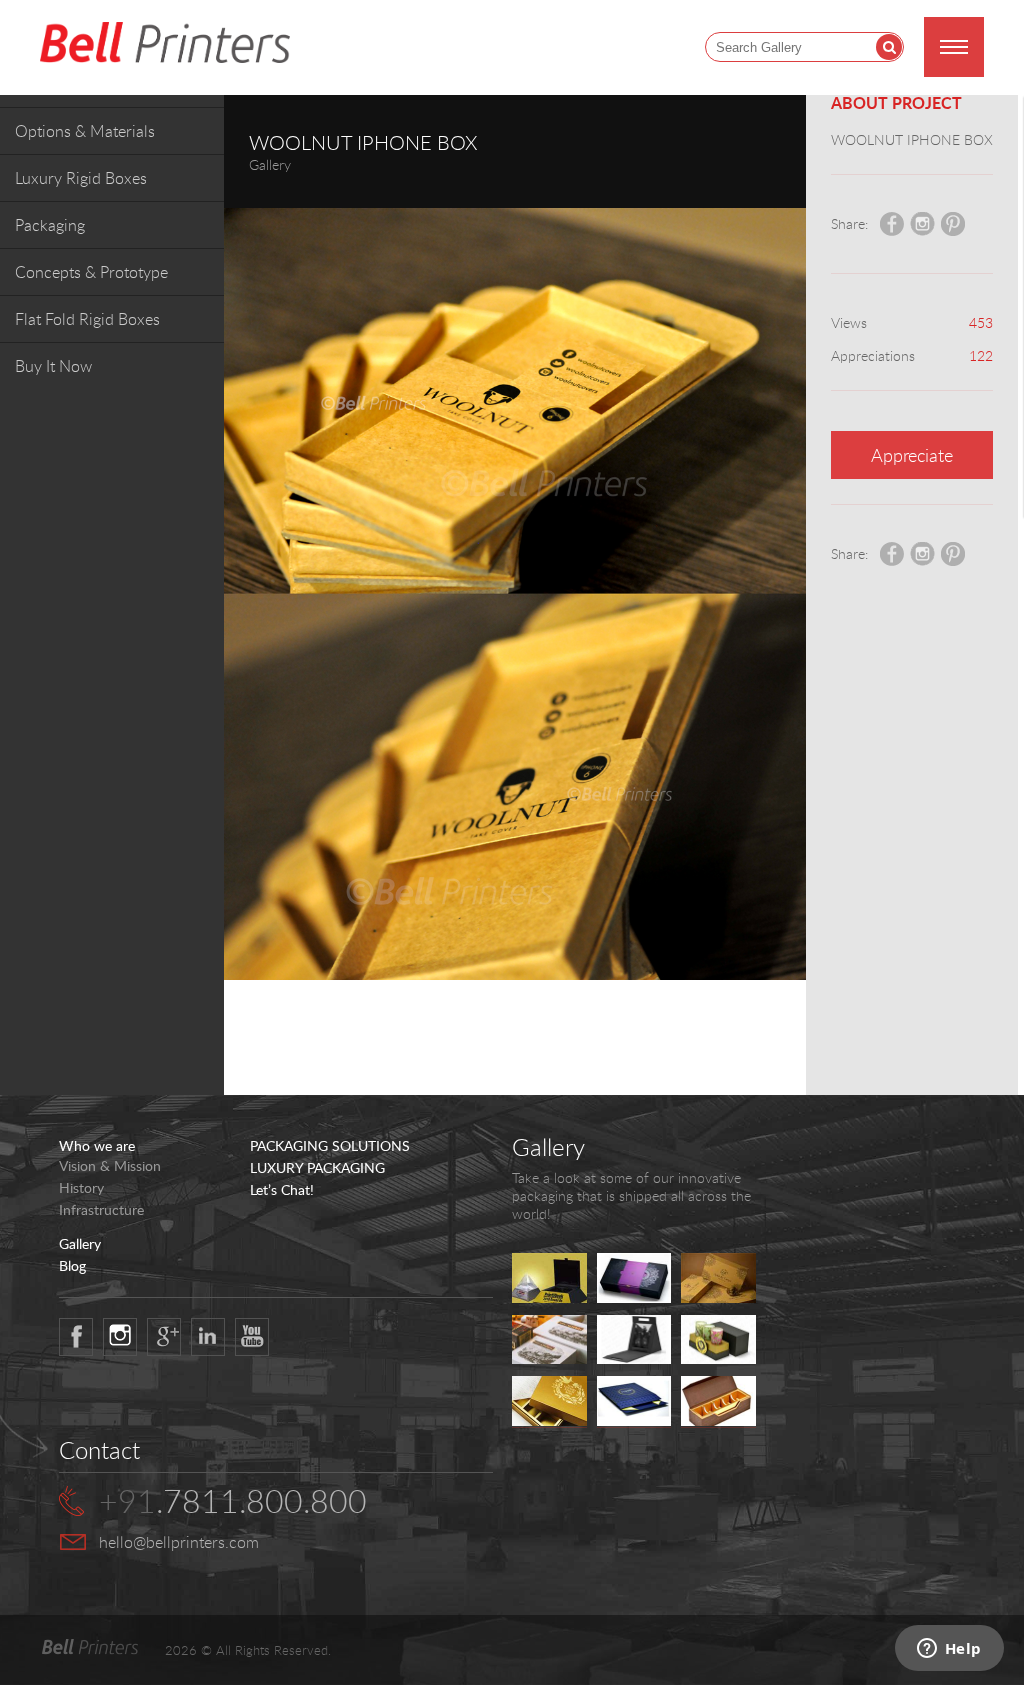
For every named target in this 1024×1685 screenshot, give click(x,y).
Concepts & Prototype (91, 272)
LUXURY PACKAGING (317, 1168)
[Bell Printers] (165, 43)
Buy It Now (53, 366)
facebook (76, 1337)
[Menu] (954, 47)
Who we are (97, 1146)
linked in (208, 1337)
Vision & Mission (110, 1166)
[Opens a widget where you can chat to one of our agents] (949, 1650)
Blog (72, 1266)
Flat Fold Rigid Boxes (87, 319)
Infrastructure (101, 1210)
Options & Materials (85, 131)
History (81, 1188)
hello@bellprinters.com (179, 1542)
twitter (120, 1337)
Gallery (80, 1244)
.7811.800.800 (233, 1500)
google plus (164, 1337)
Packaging (50, 225)
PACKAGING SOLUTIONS (330, 1146)
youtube (252, 1337)
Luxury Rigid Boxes (81, 178)
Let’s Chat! (282, 1190)
